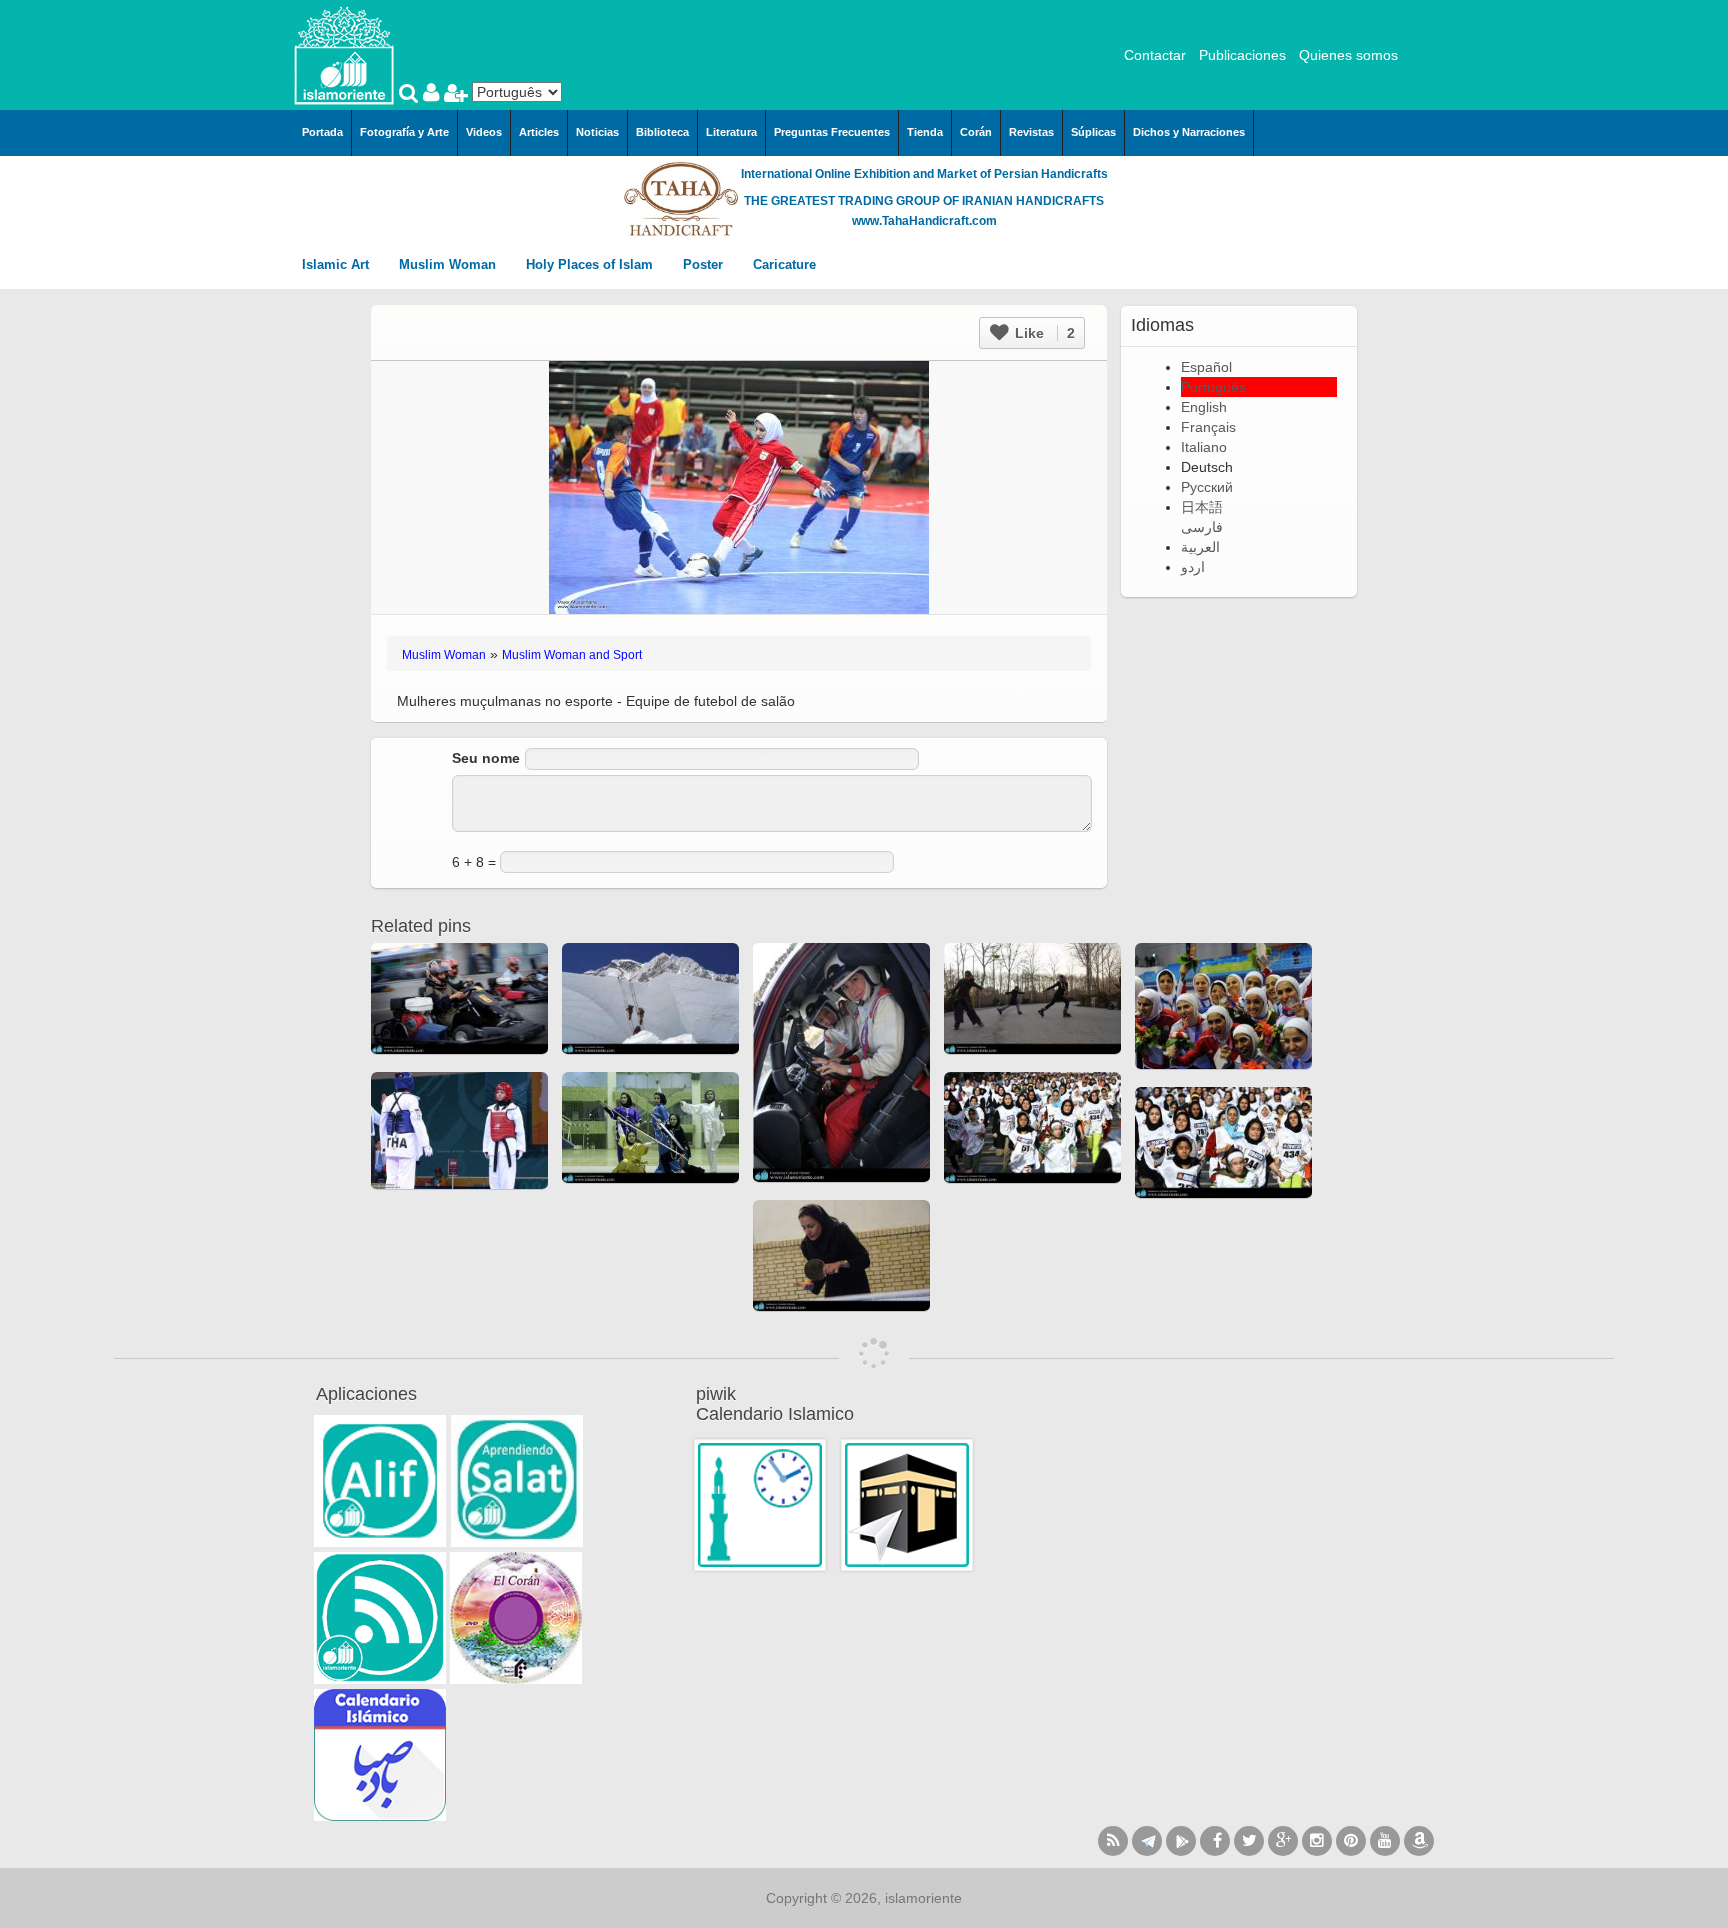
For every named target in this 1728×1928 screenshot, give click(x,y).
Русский (1207, 487)
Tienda (925, 132)
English (1204, 407)
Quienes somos (1348, 55)
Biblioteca (662, 132)
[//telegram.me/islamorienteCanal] (1147, 1841)
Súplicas (1093, 132)
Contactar (1155, 55)
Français (1208, 427)
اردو (1193, 567)
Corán (976, 132)
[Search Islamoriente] (411, 95)
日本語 (1202, 507)
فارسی (1202, 527)
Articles (539, 132)
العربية (1200, 547)
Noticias (597, 132)
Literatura (731, 132)
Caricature (784, 264)
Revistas (1031, 132)
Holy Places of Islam (591, 264)
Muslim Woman (449, 264)
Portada (322, 132)
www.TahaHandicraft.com (924, 221)
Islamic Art (337, 264)
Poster (705, 264)
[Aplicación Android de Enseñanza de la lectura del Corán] (380, 1481)
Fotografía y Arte (404, 132)
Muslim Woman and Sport (572, 655)
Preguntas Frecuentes (832, 132)
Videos (484, 132)
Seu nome (486, 758)
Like (1043, 333)
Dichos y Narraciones (1189, 132)
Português (1213, 387)
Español (1206, 367)
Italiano (1204, 447)
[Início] (344, 54)
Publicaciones (1242, 55)
